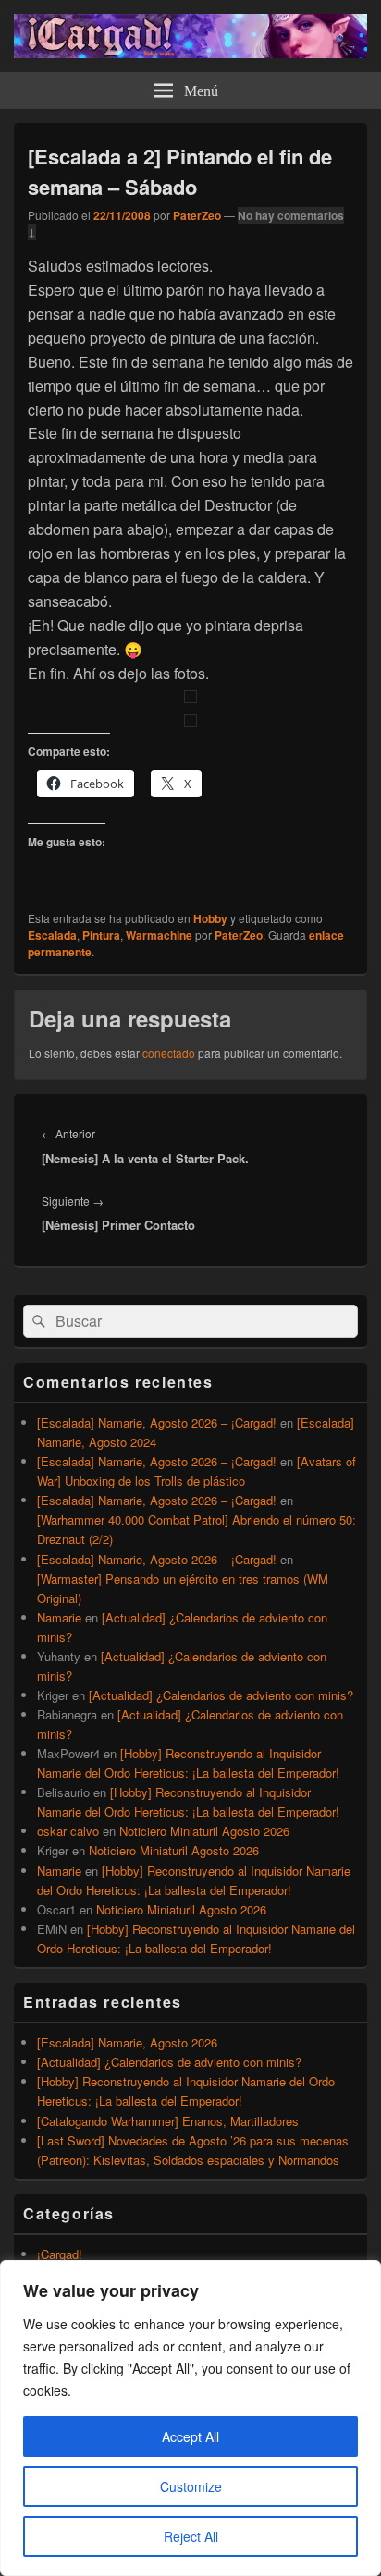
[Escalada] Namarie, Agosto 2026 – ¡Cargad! (157, 1422)
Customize (191, 2486)
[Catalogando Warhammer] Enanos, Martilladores (168, 2121)
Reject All (191, 2536)
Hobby (210, 918)
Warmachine (159, 935)
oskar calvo (68, 1831)
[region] (190, 2418)
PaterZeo (197, 215)
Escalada (52, 935)
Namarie (59, 1617)
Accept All (190, 2436)
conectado (169, 1053)
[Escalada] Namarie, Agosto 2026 (127, 2042)
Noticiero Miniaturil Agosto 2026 (204, 1831)
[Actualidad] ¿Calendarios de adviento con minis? (221, 1695)
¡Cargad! (60, 2254)
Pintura (101, 935)
